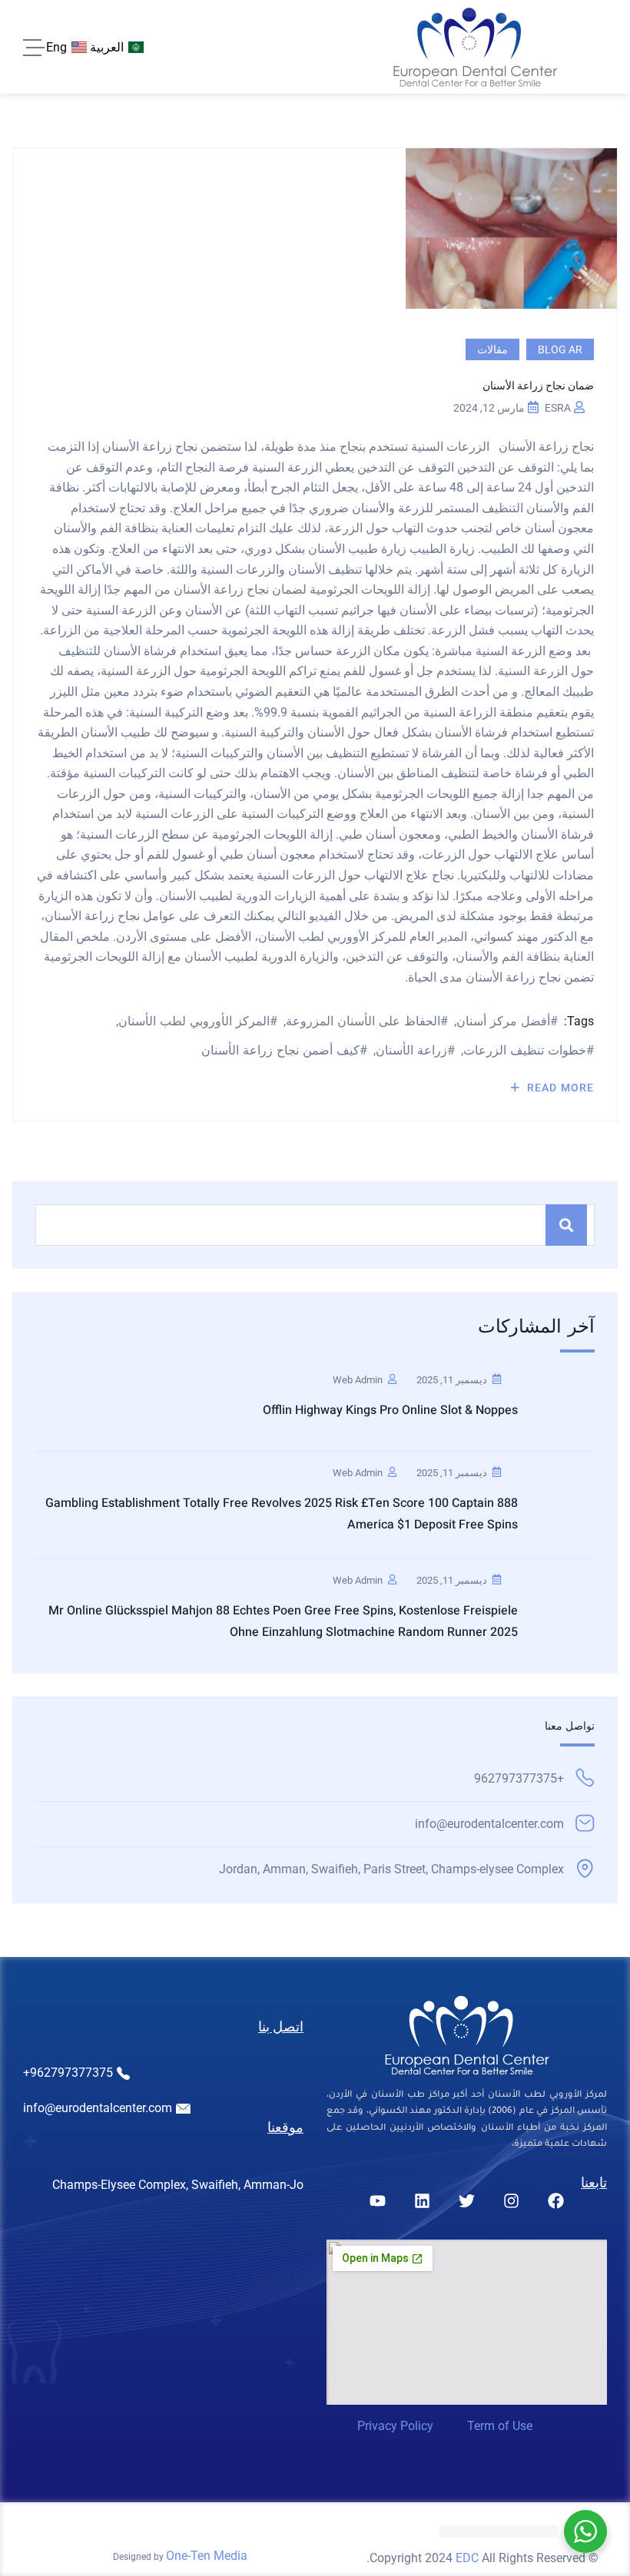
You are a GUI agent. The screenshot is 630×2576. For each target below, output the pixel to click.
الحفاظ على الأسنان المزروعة (363, 1021)
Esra (558, 408)
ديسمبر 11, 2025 (452, 1380)
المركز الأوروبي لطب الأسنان (194, 1021)
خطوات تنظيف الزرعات (525, 1050)
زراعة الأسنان (411, 1050)
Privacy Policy (395, 2426)
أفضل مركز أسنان (503, 1021)
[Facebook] (555, 2200)
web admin (358, 1380)
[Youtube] (377, 2200)
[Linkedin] (422, 2200)
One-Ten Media (207, 2556)
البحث (566, 1225)
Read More (559, 1088)
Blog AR (560, 349)
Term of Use (500, 2426)
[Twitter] (466, 2200)
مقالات (492, 349)
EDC (467, 2558)
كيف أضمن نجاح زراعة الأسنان (280, 1050)
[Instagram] (511, 2200)
